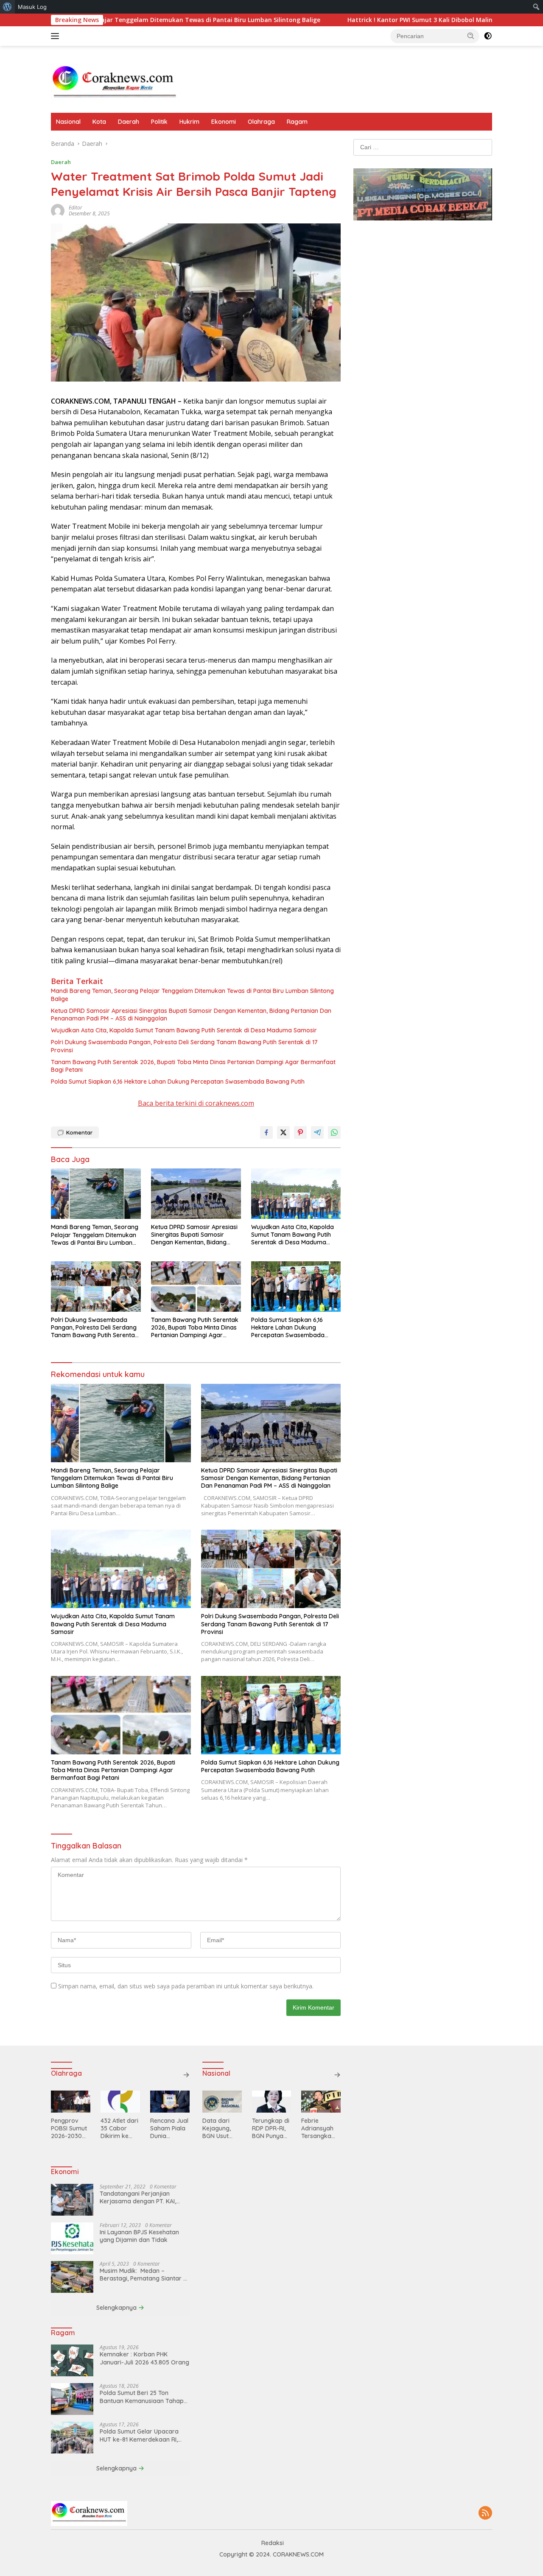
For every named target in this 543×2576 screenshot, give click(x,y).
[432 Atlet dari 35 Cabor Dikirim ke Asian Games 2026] (120, 2102)
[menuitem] (7, 7)
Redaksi (273, 2543)
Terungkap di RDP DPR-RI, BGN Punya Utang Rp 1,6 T (271, 2129)
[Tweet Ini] (283, 1132)
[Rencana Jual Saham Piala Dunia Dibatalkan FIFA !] (170, 2102)
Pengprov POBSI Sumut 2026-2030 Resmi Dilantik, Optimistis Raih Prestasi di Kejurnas (69, 2129)
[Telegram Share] (317, 1132)
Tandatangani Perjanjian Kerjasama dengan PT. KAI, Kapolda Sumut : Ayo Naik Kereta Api (138, 2197)
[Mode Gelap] (488, 36)
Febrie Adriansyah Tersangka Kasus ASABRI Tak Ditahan (320, 2129)
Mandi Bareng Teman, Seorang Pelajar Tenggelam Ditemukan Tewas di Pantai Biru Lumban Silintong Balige (192, 995)
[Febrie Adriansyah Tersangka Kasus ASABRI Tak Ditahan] (321, 2102)
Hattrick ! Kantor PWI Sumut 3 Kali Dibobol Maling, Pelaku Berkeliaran (366, 20)
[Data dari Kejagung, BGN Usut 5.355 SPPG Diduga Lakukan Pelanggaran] (222, 2102)
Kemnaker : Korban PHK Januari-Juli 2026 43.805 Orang (144, 2358)
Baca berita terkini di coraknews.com (196, 1103)
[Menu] (57, 36)
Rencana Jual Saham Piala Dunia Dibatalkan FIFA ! (169, 2129)
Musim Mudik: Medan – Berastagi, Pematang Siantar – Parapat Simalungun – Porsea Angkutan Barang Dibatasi (143, 2275)
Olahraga (261, 122)
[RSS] (485, 2513)
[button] (471, 36)
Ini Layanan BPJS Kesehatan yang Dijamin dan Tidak (139, 2236)
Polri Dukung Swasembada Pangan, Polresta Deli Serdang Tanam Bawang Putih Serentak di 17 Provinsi (184, 1046)
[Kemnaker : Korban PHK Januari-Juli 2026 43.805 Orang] (72, 2360)
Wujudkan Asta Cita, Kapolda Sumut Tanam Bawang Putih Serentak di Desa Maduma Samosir (184, 1030)
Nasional (68, 122)
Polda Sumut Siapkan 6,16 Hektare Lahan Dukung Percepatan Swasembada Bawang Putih (178, 1082)
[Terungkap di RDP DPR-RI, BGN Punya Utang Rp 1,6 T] (272, 2102)
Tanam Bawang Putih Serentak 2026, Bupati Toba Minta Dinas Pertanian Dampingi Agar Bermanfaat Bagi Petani (193, 1066)
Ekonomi (224, 122)
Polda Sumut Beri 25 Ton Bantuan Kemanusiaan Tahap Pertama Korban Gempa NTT (142, 2397)
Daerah (129, 122)
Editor (76, 208)
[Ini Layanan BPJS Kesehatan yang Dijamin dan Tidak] (72, 2238)
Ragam (297, 122)
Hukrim (189, 122)
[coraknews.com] (115, 83)
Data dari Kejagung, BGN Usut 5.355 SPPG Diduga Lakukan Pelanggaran (221, 2129)
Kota (99, 122)
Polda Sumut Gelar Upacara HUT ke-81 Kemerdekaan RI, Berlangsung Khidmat (139, 2435)
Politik (159, 122)
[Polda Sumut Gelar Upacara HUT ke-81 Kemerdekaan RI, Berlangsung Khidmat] (72, 2438)
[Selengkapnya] (186, 2075)
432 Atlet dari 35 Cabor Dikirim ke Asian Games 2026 (119, 2129)
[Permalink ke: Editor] (58, 210)
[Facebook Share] (266, 1132)
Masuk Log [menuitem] (32, 7)
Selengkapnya (117, 2308)
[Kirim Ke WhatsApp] (334, 1132)
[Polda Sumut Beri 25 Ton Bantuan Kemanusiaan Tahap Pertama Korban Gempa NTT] (72, 2399)
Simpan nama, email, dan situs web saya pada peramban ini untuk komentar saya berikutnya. (186, 1986)
